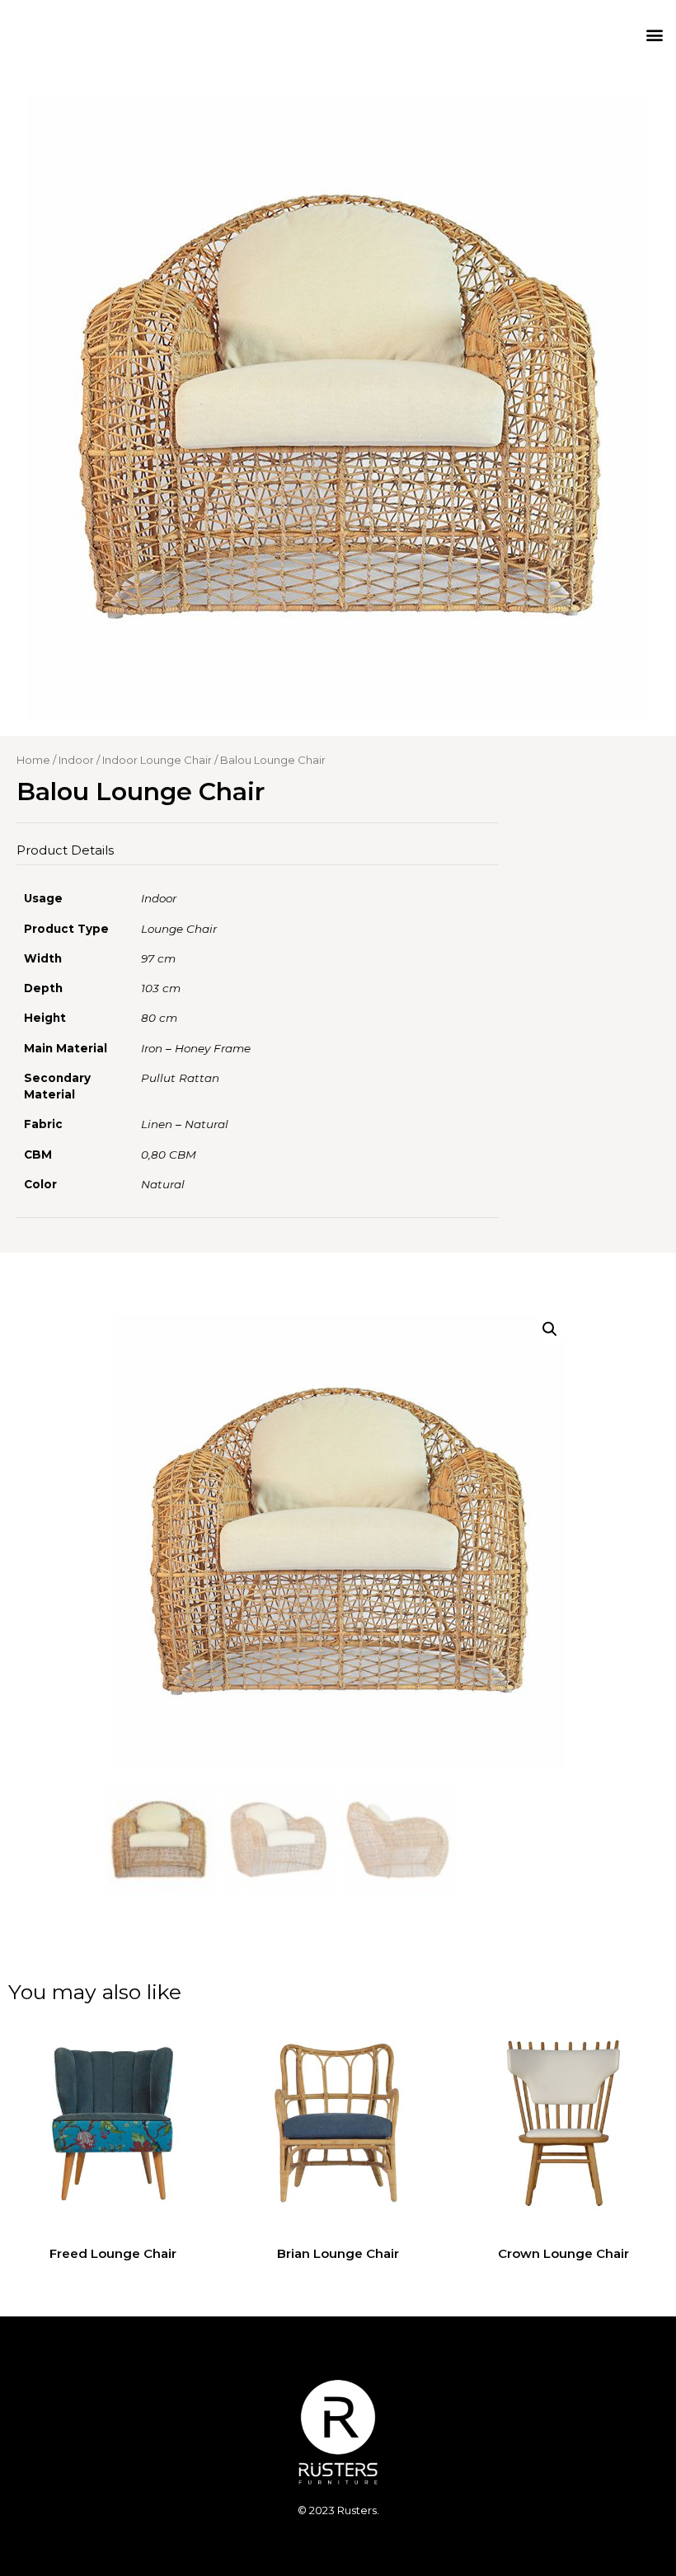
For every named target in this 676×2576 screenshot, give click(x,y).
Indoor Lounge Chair (157, 760)
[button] (654, 34)
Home (33, 760)
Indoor (76, 760)
